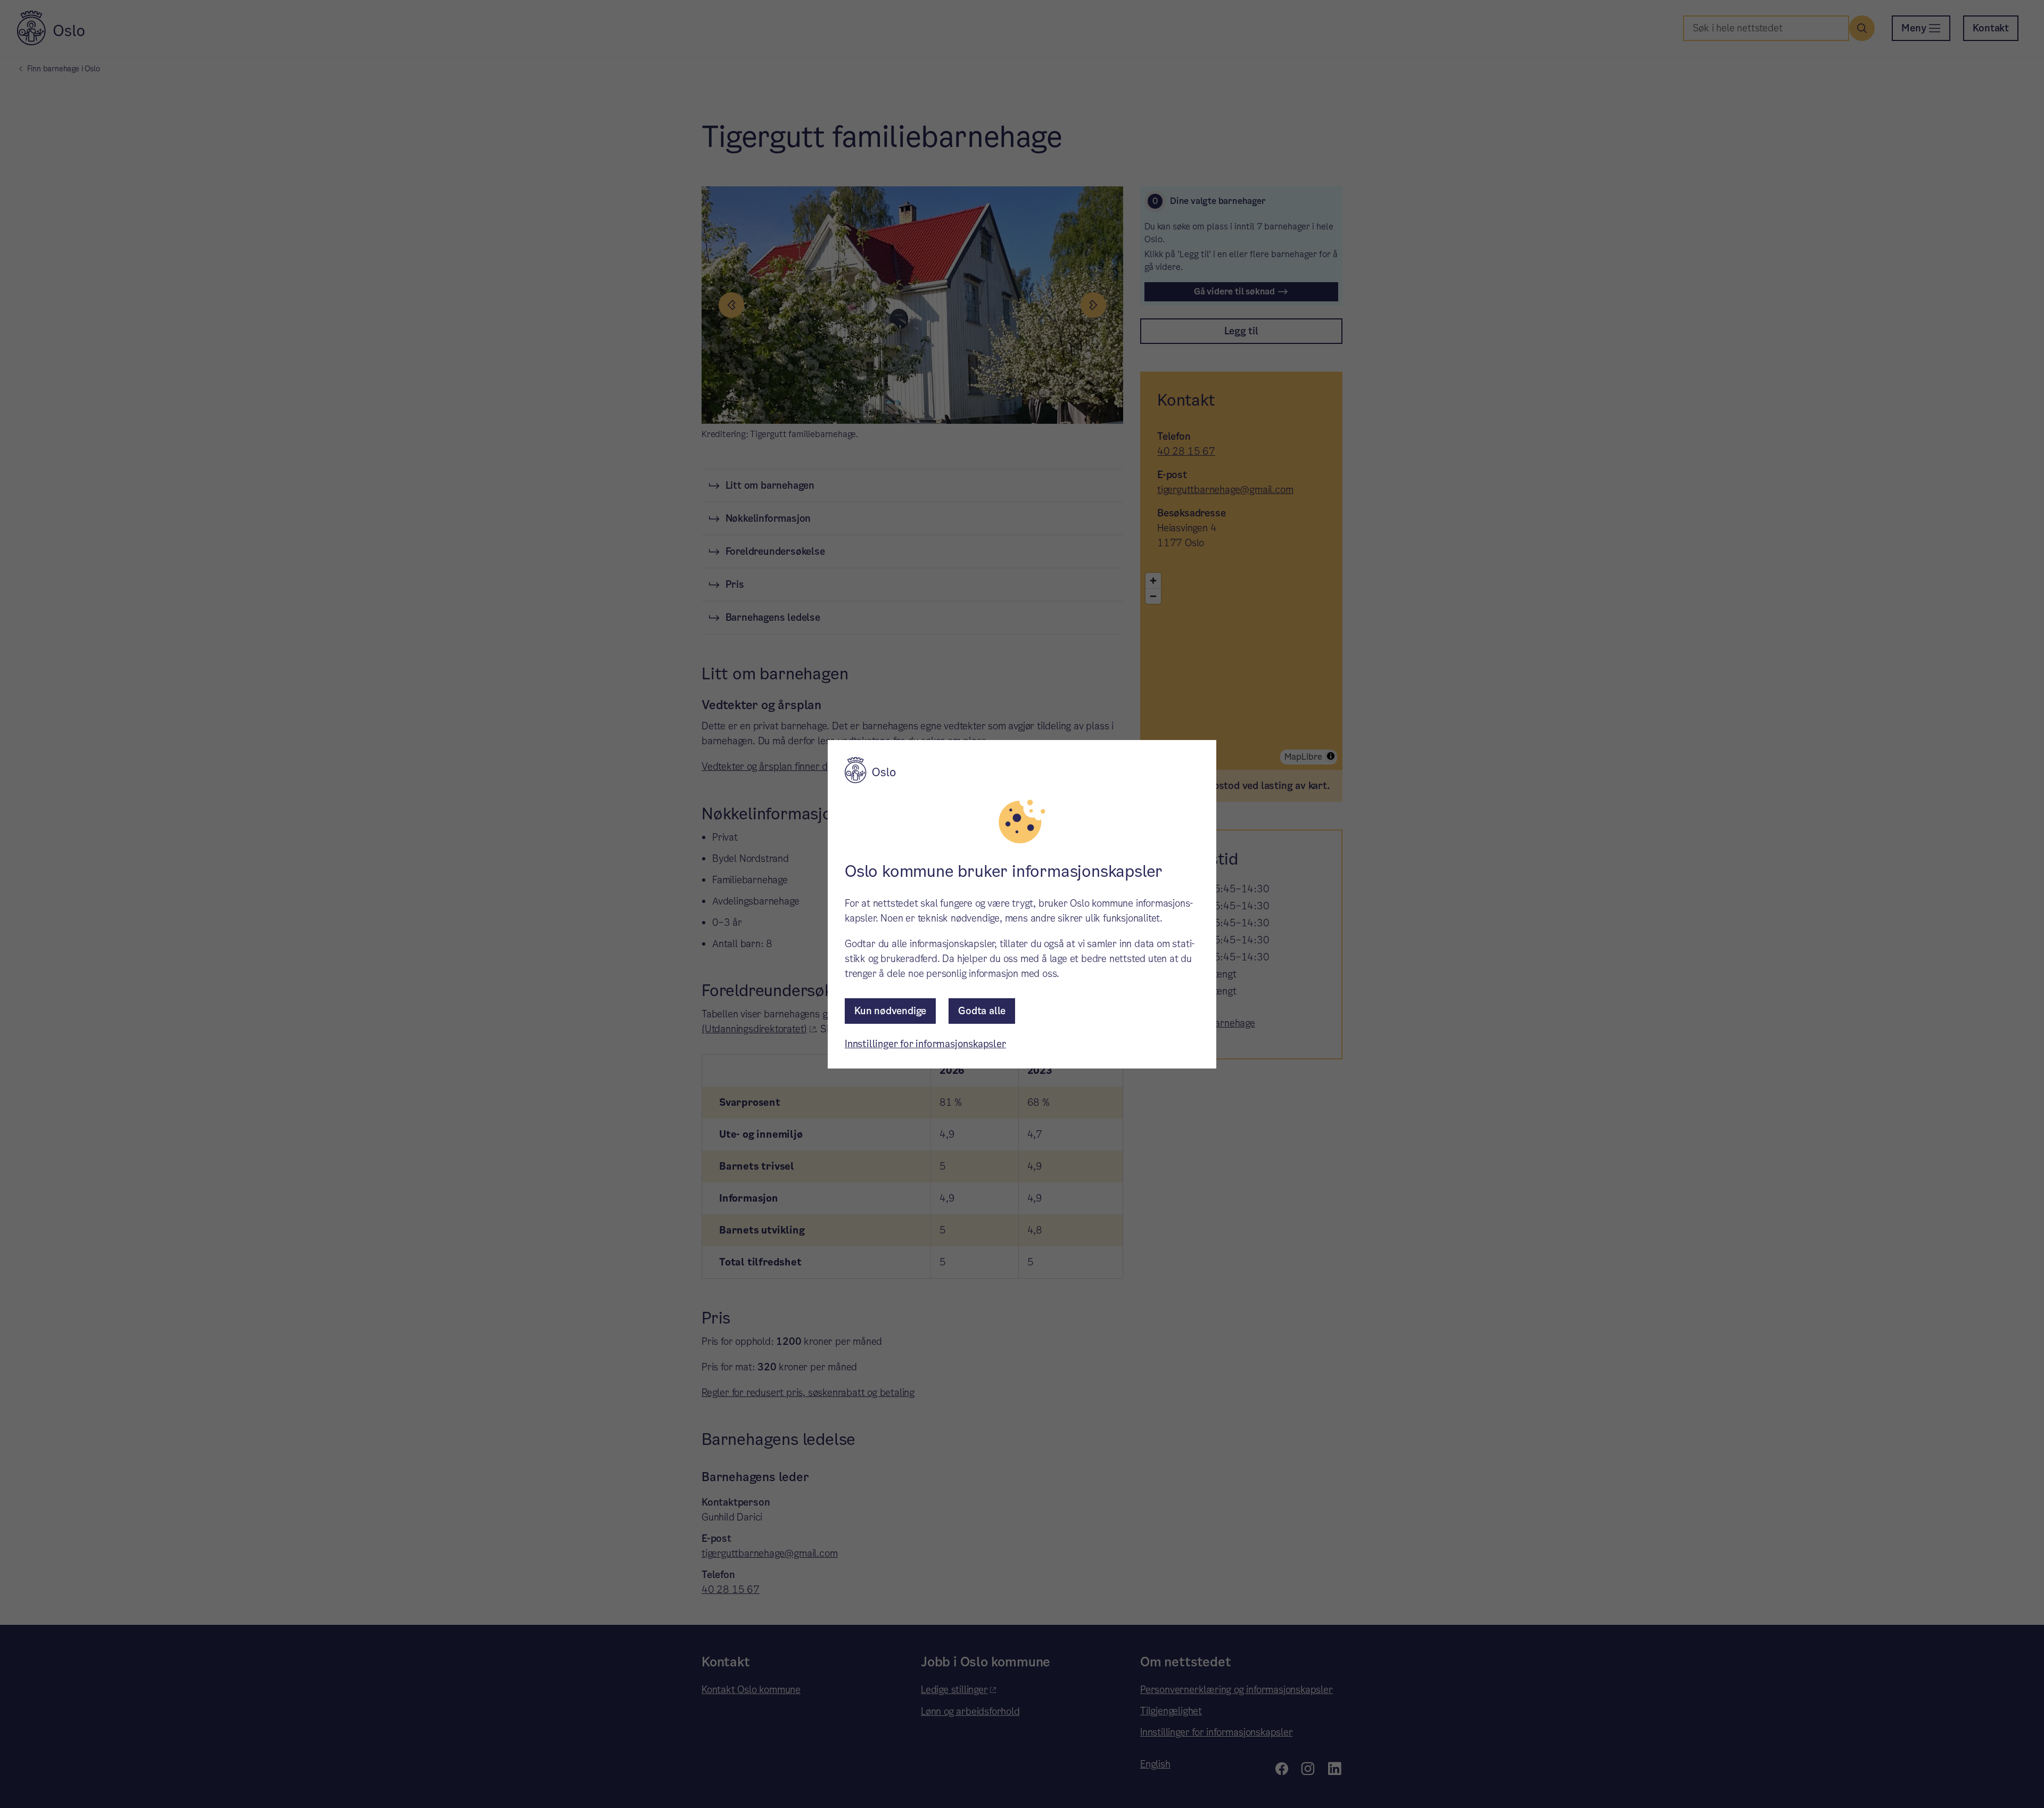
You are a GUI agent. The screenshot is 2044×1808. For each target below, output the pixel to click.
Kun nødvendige (890, 1011)
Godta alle (982, 1011)
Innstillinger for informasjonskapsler (925, 1044)
